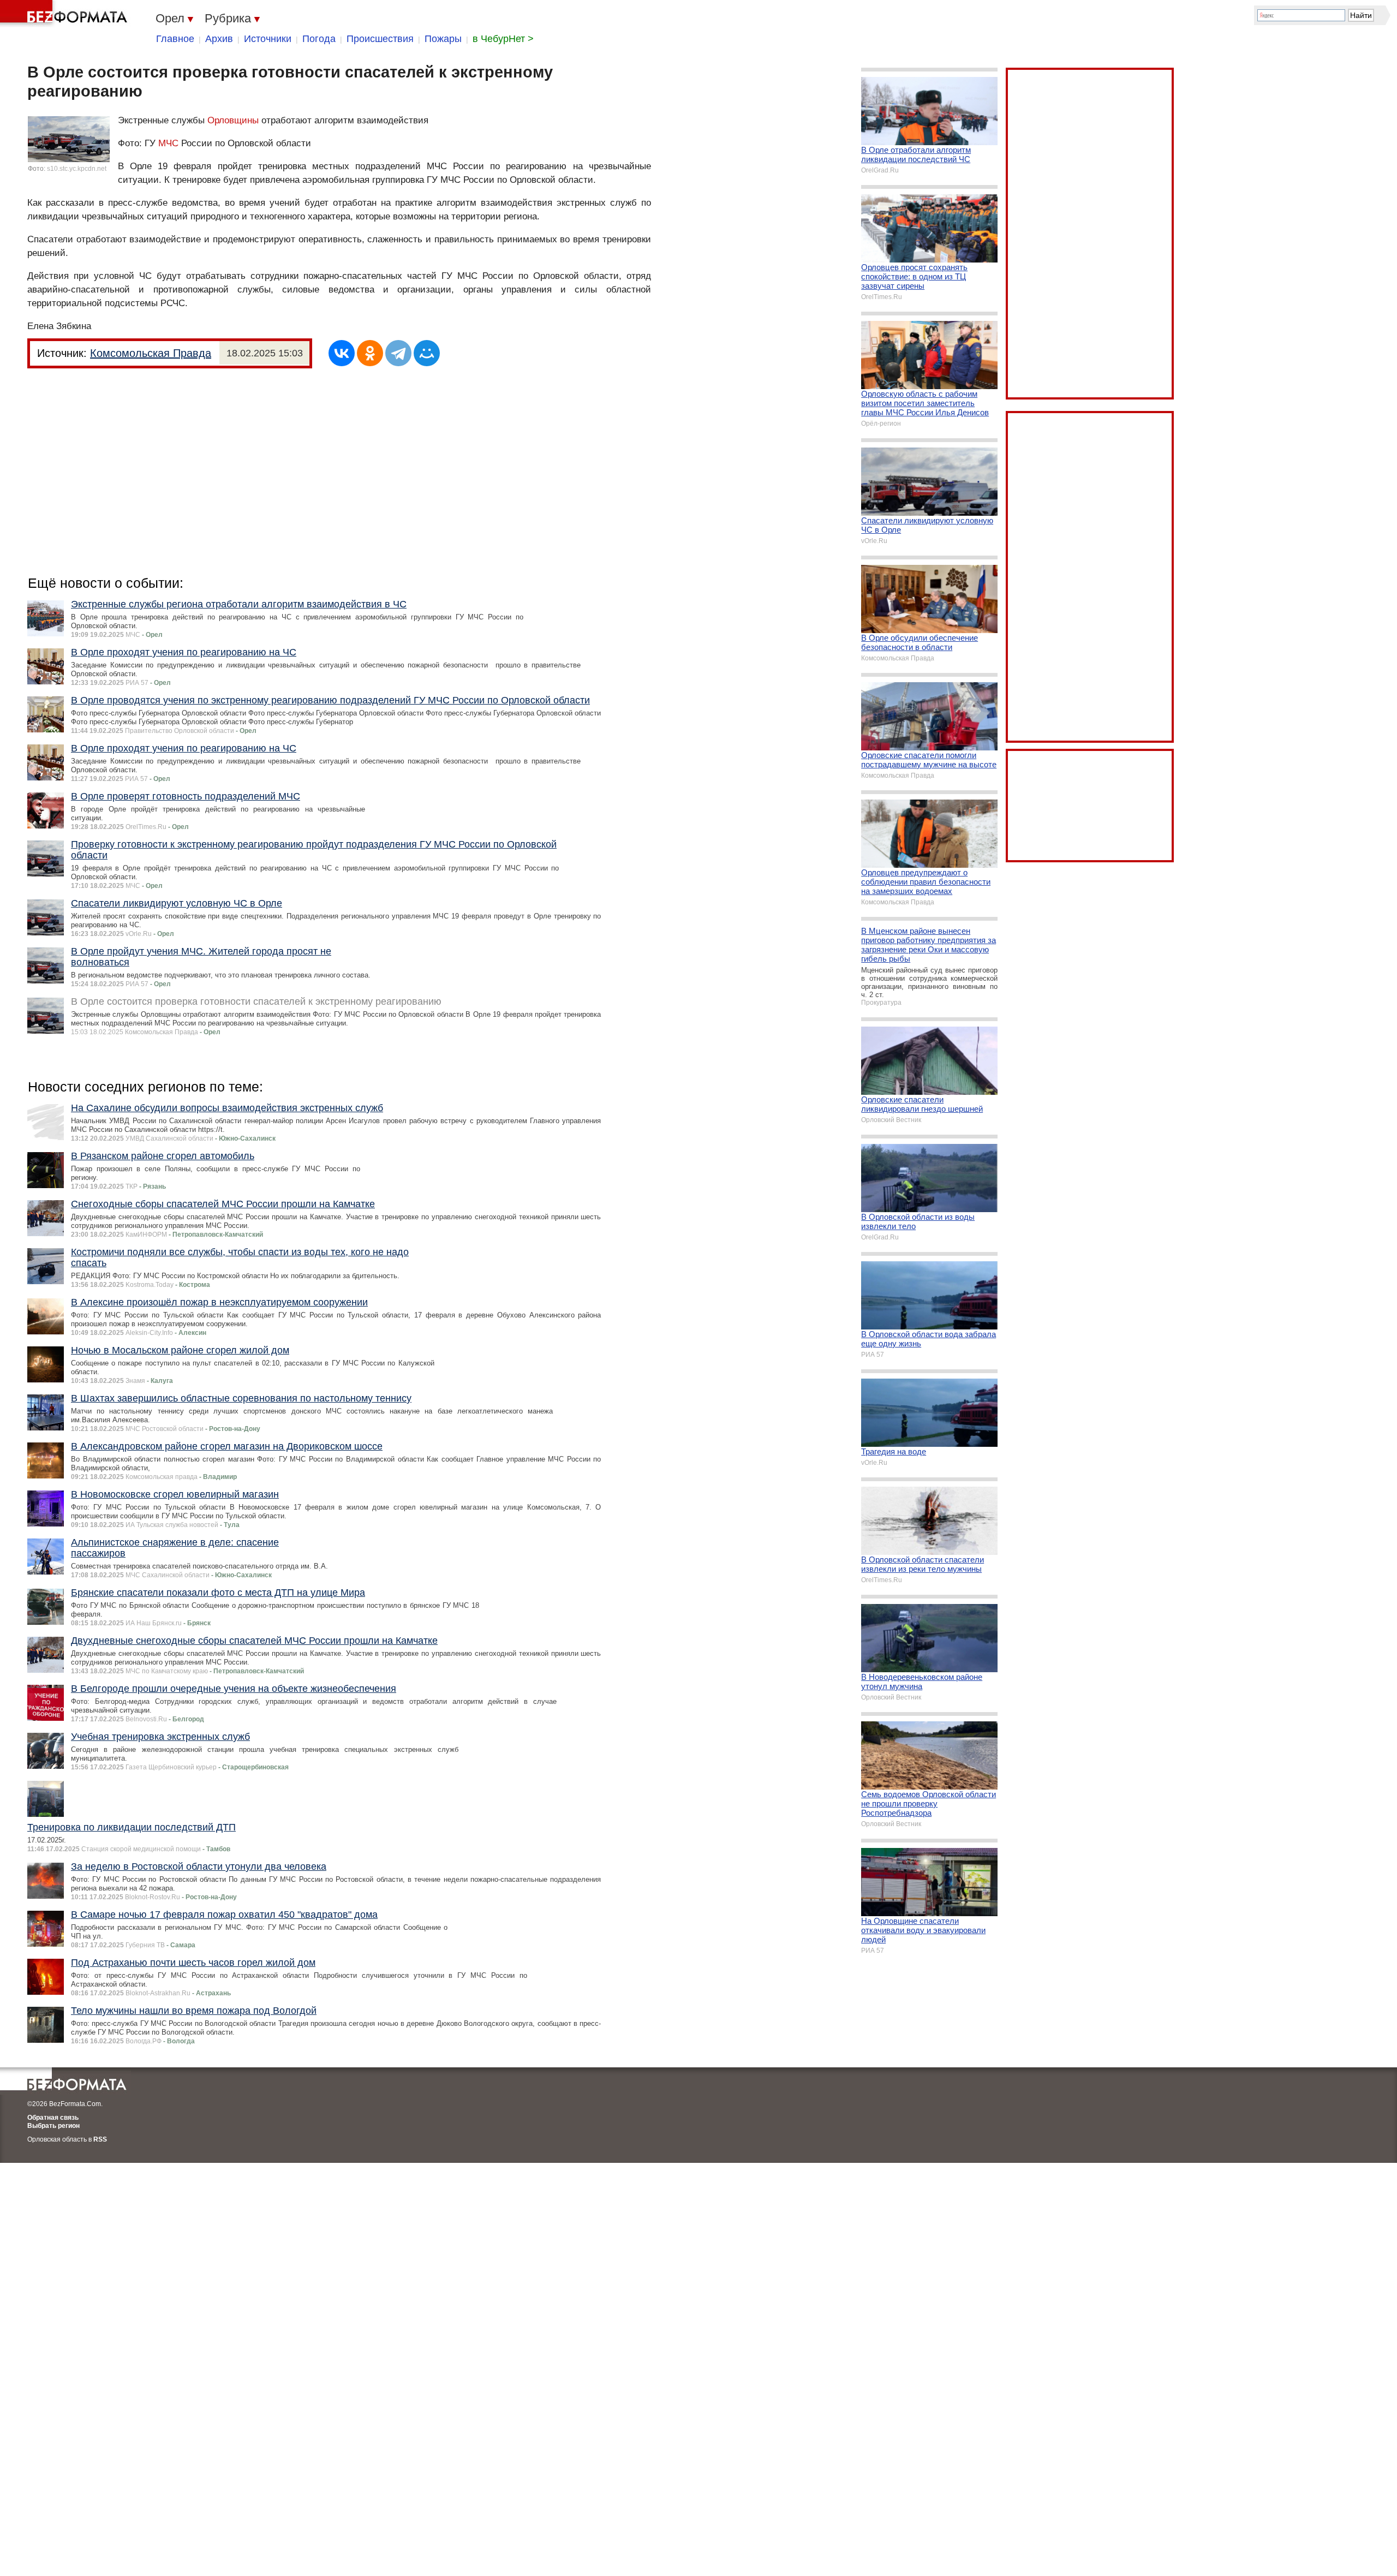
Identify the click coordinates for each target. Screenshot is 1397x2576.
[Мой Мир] (427, 353)
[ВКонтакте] (342, 353)
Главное (175, 39)
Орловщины (233, 120)
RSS (100, 2139)
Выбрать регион (53, 2126)
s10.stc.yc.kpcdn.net (77, 169)
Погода (319, 39)
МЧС (168, 143)
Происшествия (380, 39)
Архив (219, 39)
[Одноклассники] (370, 353)
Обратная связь (53, 2118)
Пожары (443, 39)
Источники (268, 39)
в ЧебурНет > (503, 39)
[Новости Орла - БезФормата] (65, 14)
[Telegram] (398, 353)
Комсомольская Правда (151, 353)
